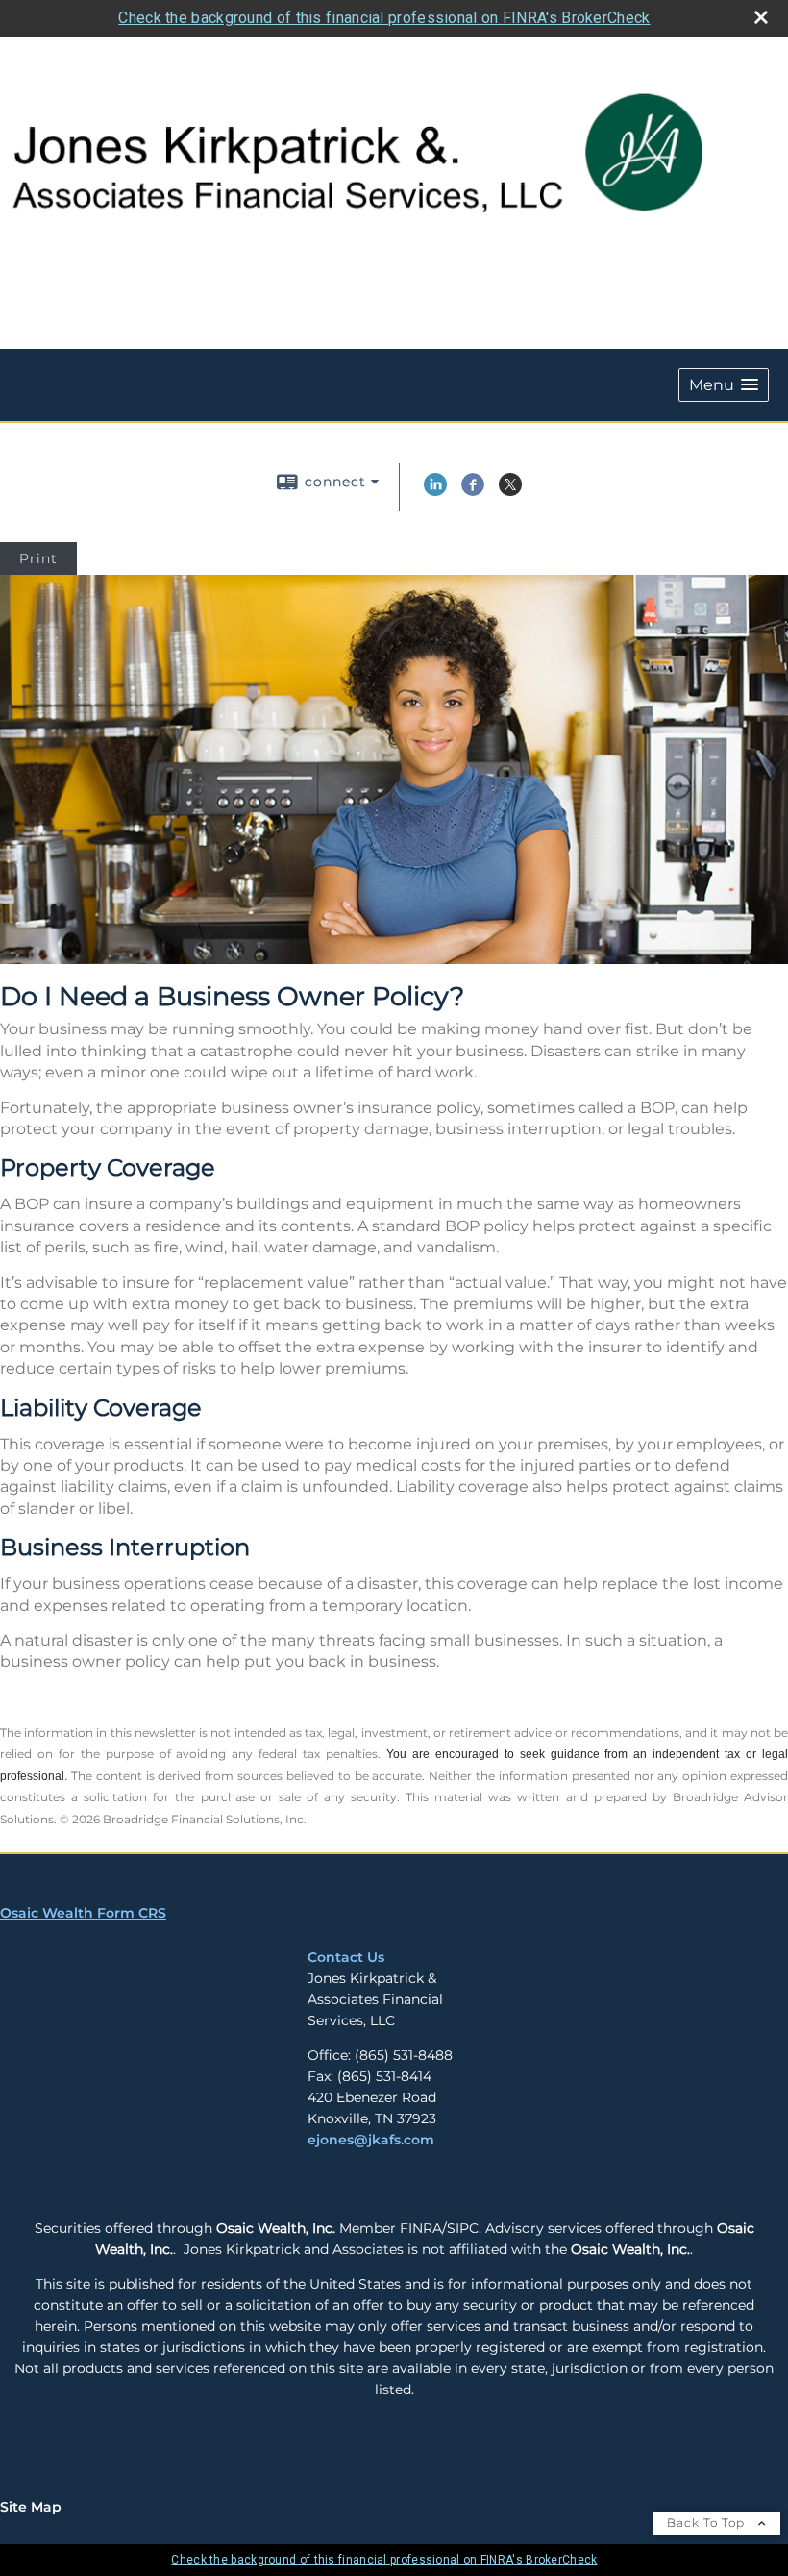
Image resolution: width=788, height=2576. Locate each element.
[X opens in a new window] (510, 491)
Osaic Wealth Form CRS (83, 1913)
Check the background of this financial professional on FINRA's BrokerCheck (384, 18)
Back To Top (708, 2523)
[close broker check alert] (761, 17)
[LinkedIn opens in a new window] (435, 491)
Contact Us (346, 1957)
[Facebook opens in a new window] (473, 491)
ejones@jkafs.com (371, 2140)
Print (38, 558)
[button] (724, 385)
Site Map (31, 2507)
